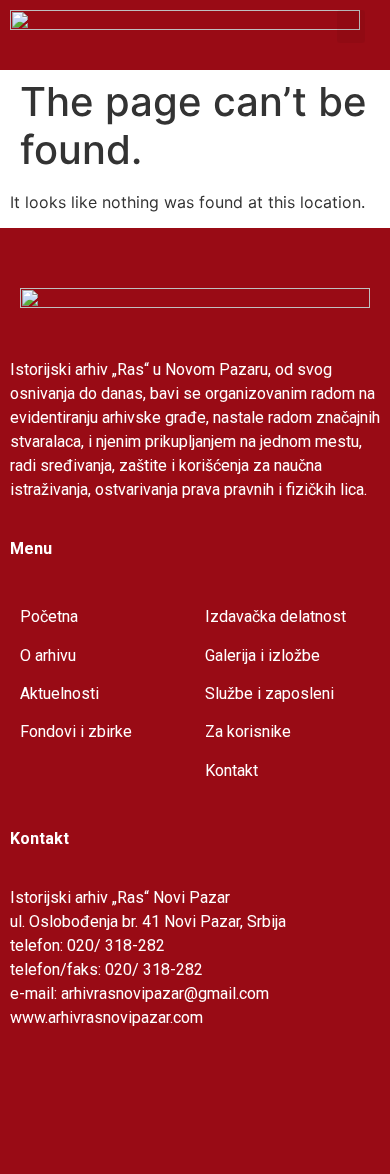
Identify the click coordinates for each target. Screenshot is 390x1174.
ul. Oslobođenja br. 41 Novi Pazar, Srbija (148, 921)
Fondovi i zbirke (76, 731)
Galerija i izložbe (262, 655)
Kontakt (231, 770)
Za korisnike (248, 731)
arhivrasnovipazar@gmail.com (165, 993)
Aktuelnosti (59, 693)
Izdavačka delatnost (275, 616)
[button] (351, 26)
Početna (49, 616)
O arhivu (48, 655)
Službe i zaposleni (269, 693)
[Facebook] (35, 1089)
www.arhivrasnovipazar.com (106, 1017)
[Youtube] (90, 1089)
